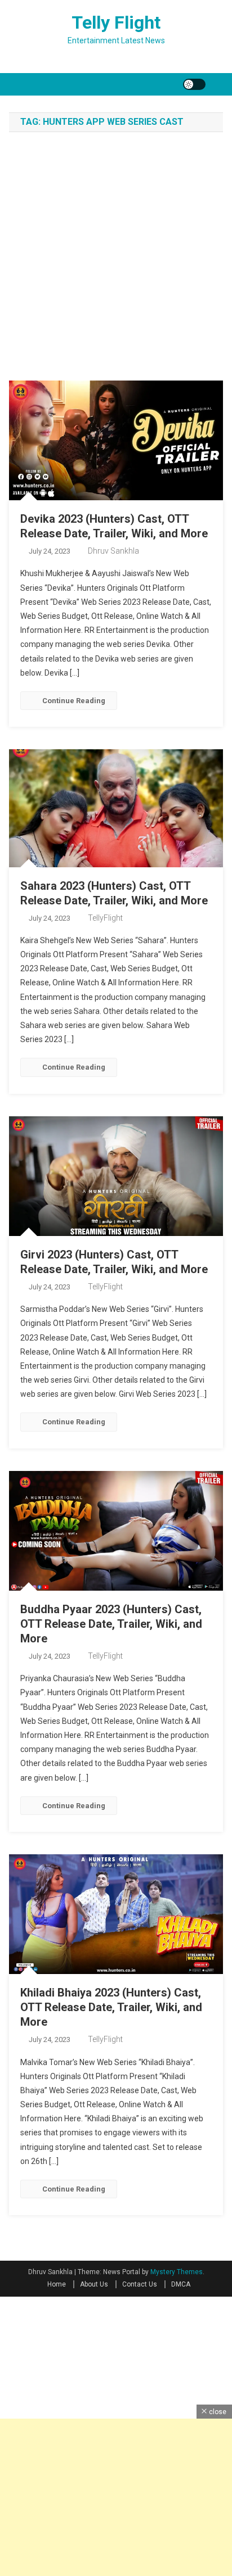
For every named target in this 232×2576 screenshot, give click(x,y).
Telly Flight (116, 22)
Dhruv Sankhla (113, 551)
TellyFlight (105, 918)
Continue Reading (74, 701)
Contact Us (140, 2284)
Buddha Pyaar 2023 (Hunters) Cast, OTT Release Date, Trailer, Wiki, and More (111, 1624)
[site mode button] (194, 84)
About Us (94, 2284)
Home (57, 2284)
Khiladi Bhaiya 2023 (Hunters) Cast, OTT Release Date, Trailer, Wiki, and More (111, 2007)
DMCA (181, 2284)
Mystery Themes (177, 2272)
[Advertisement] (116, 259)
